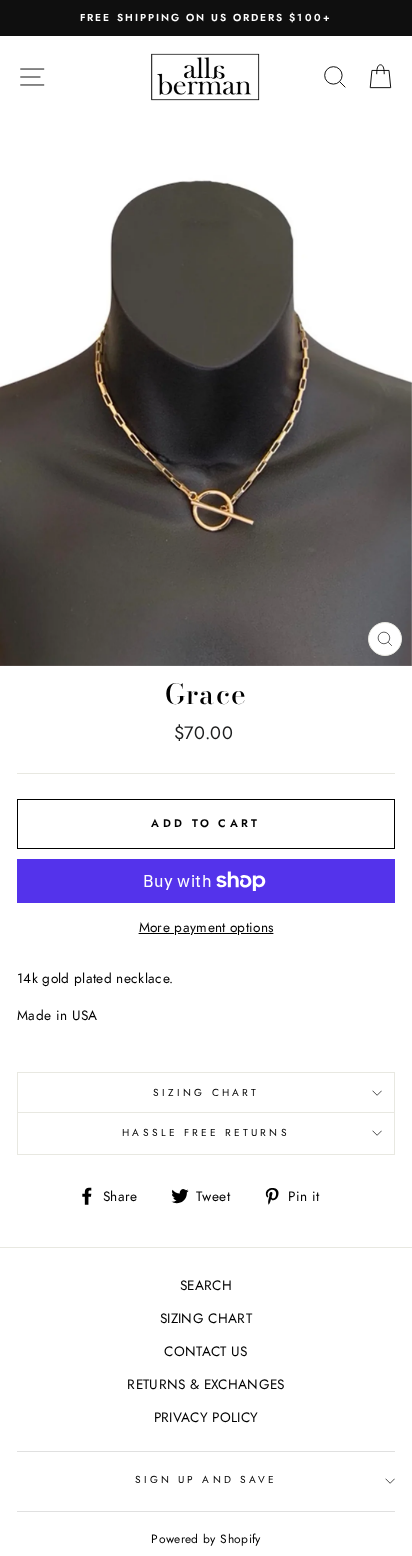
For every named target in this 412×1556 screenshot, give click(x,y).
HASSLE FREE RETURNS (205, 1132)
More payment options (206, 927)
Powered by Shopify (205, 1539)
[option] (206, 18)
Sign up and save (206, 1479)
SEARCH (206, 1285)
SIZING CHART (206, 1092)
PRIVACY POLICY (206, 1417)
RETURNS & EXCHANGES (205, 1384)
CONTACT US (205, 1351)
